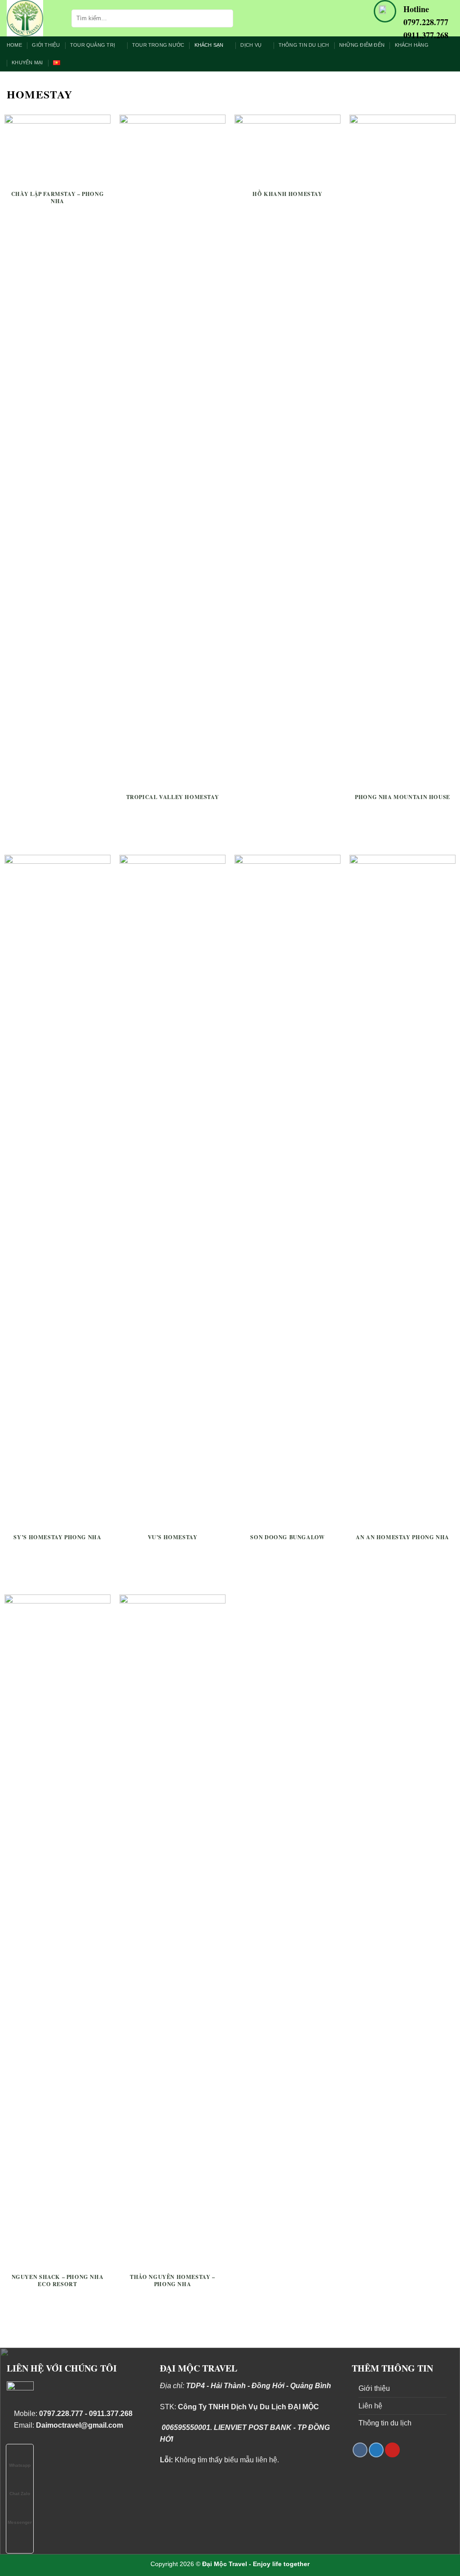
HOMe (14, 45)
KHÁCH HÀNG (412, 45)
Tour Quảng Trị (93, 45)
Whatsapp (20, 2465)
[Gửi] (225, 18)
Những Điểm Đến (362, 45)
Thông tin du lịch (304, 45)
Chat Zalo (20, 2494)
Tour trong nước (158, 45)
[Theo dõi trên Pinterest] (392, 2450)
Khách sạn (209, 45)
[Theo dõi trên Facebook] (360, 2450)
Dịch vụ (251, 45)
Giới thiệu (46, 45)
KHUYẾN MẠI (27, 62)
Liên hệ (370, 2406)
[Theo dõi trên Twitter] (376, 2450)
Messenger (20, 2522)
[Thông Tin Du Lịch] (32, 18)
